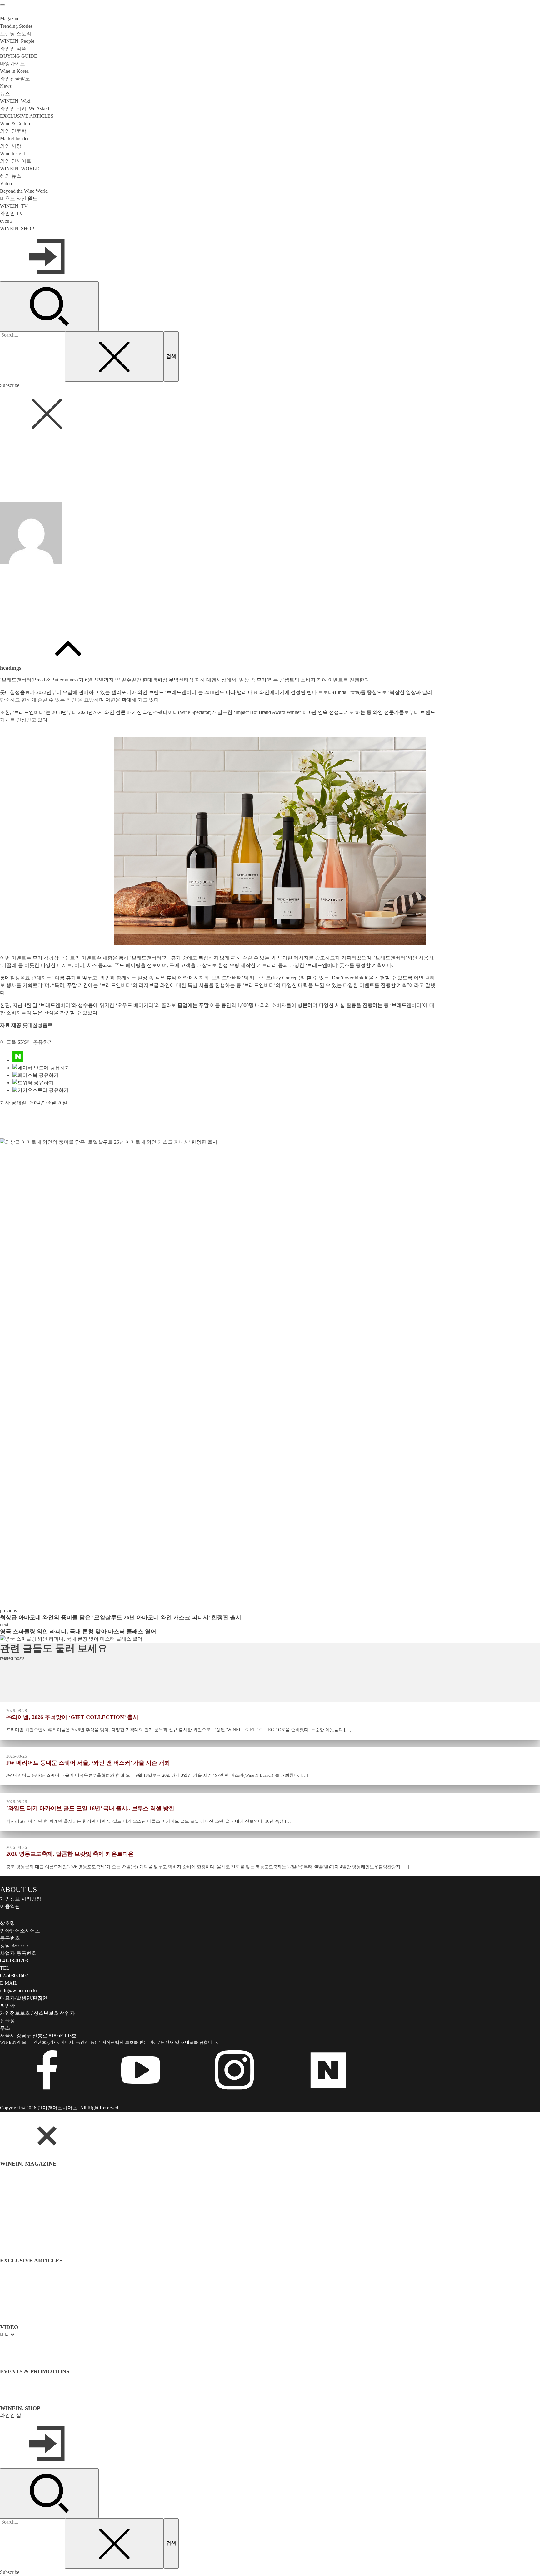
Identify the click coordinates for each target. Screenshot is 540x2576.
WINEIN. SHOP (17, 228)
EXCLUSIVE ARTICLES (27, 116)
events (6, 221)
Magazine (10, 19)
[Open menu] (2, 5)
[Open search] (49, 306)
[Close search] (114, 356)
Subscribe (10, 385)
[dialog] (270, 2344)
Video (6, 183)
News (10, 477)
